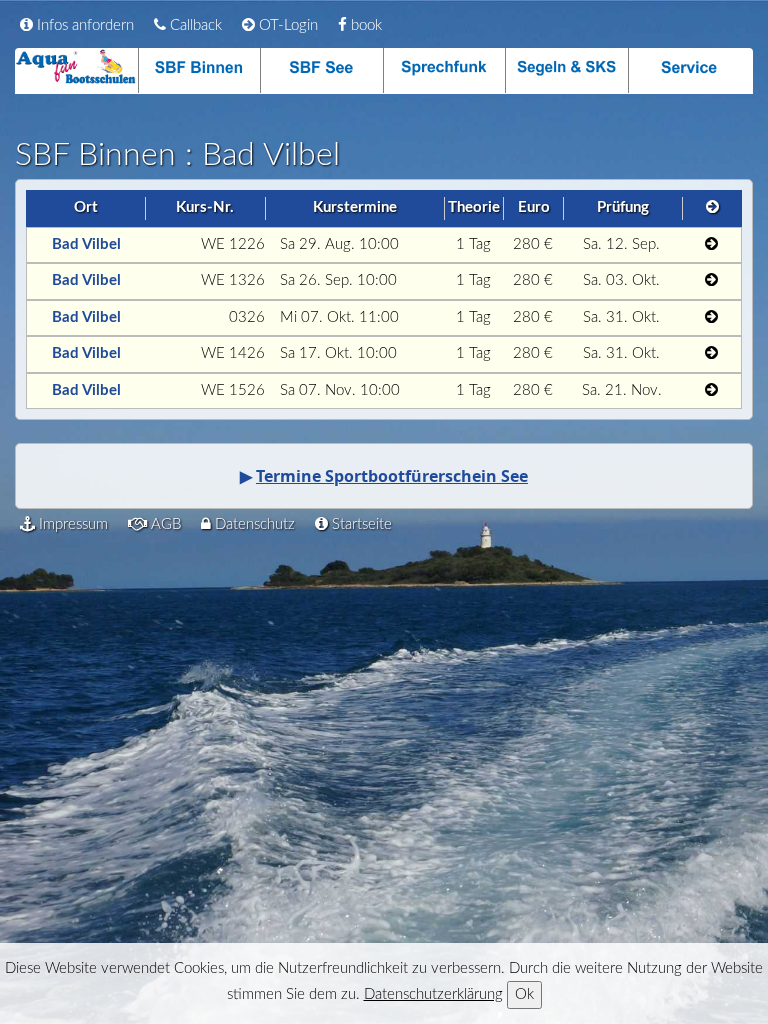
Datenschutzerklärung (433, 994)
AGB (164, 524)
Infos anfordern (83, 25)
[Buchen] (710, 245)
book (364, 25)
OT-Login (286, 25)
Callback (194, 25)
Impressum (71, 524)
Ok (524, 994)
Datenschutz (253, 524)
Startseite (360, 524)
